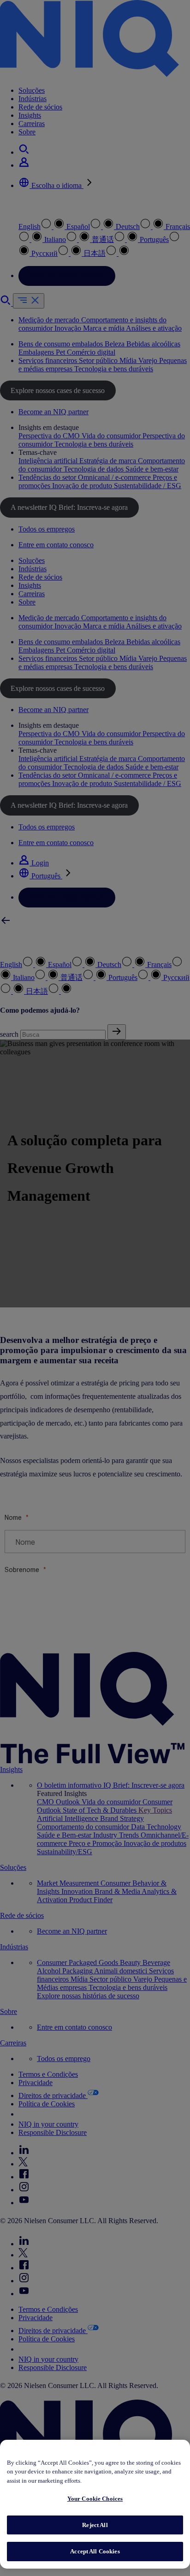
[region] (95, 2504)
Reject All (95, 2525)
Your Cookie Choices (95, 2499)
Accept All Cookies (95, 2551)
